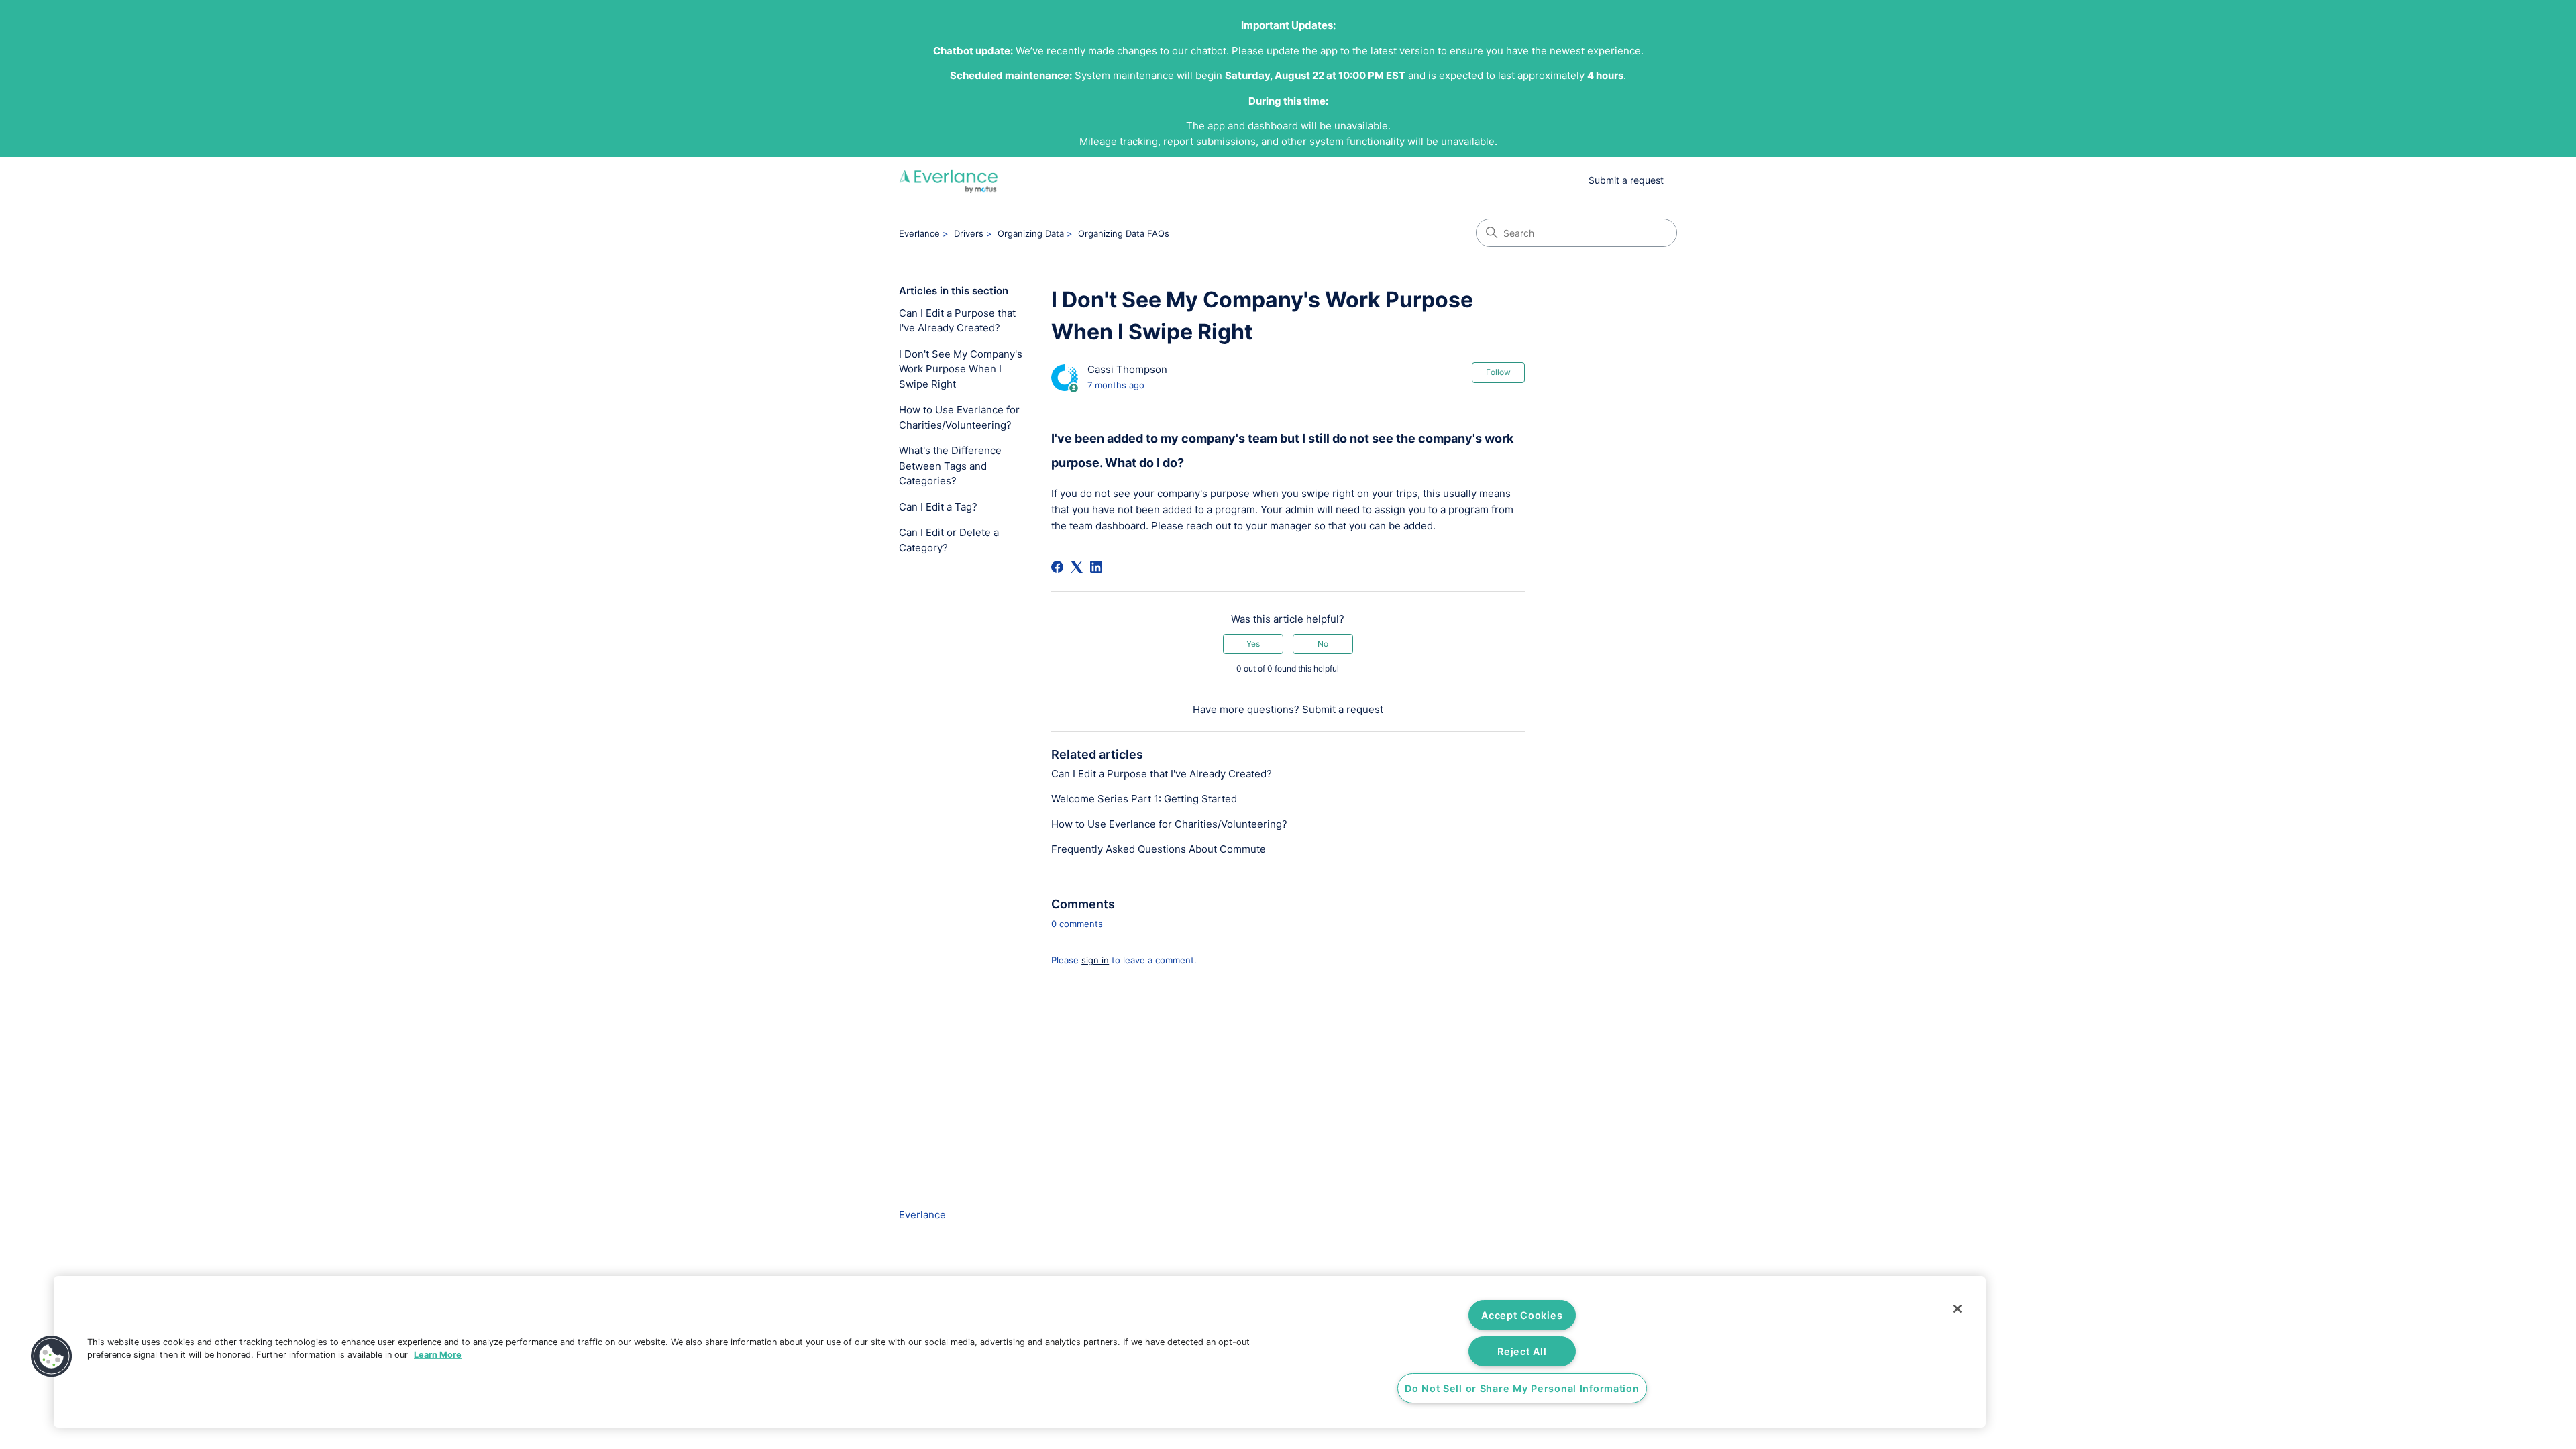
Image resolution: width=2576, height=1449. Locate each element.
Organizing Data (1031, 233)
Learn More (438, 1355)
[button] (52, 1356)
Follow (1498, 372)
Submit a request (1626, 180)
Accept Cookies (1522, 1315)
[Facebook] (1057, 567)
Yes (1253, 644)
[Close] (1957, 1309)
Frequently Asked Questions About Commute (1159, 849)
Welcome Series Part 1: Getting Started (1144, 799)
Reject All (1522, 1351)
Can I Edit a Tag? (938, 507)
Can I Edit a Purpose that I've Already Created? (957, 321)
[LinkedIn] (1096, 567)
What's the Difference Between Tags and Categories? (950, 466)
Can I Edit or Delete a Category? (949, 540)
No (1323, 644)
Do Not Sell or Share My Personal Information (1522, 1388)
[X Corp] (1077, 567)
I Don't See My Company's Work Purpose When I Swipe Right (961, 369)
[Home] (949, 181)
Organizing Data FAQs (1124, 233)
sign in (1095, 960)
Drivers (969, 233)
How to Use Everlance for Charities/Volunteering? (959, 417)
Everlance (919, 233)
